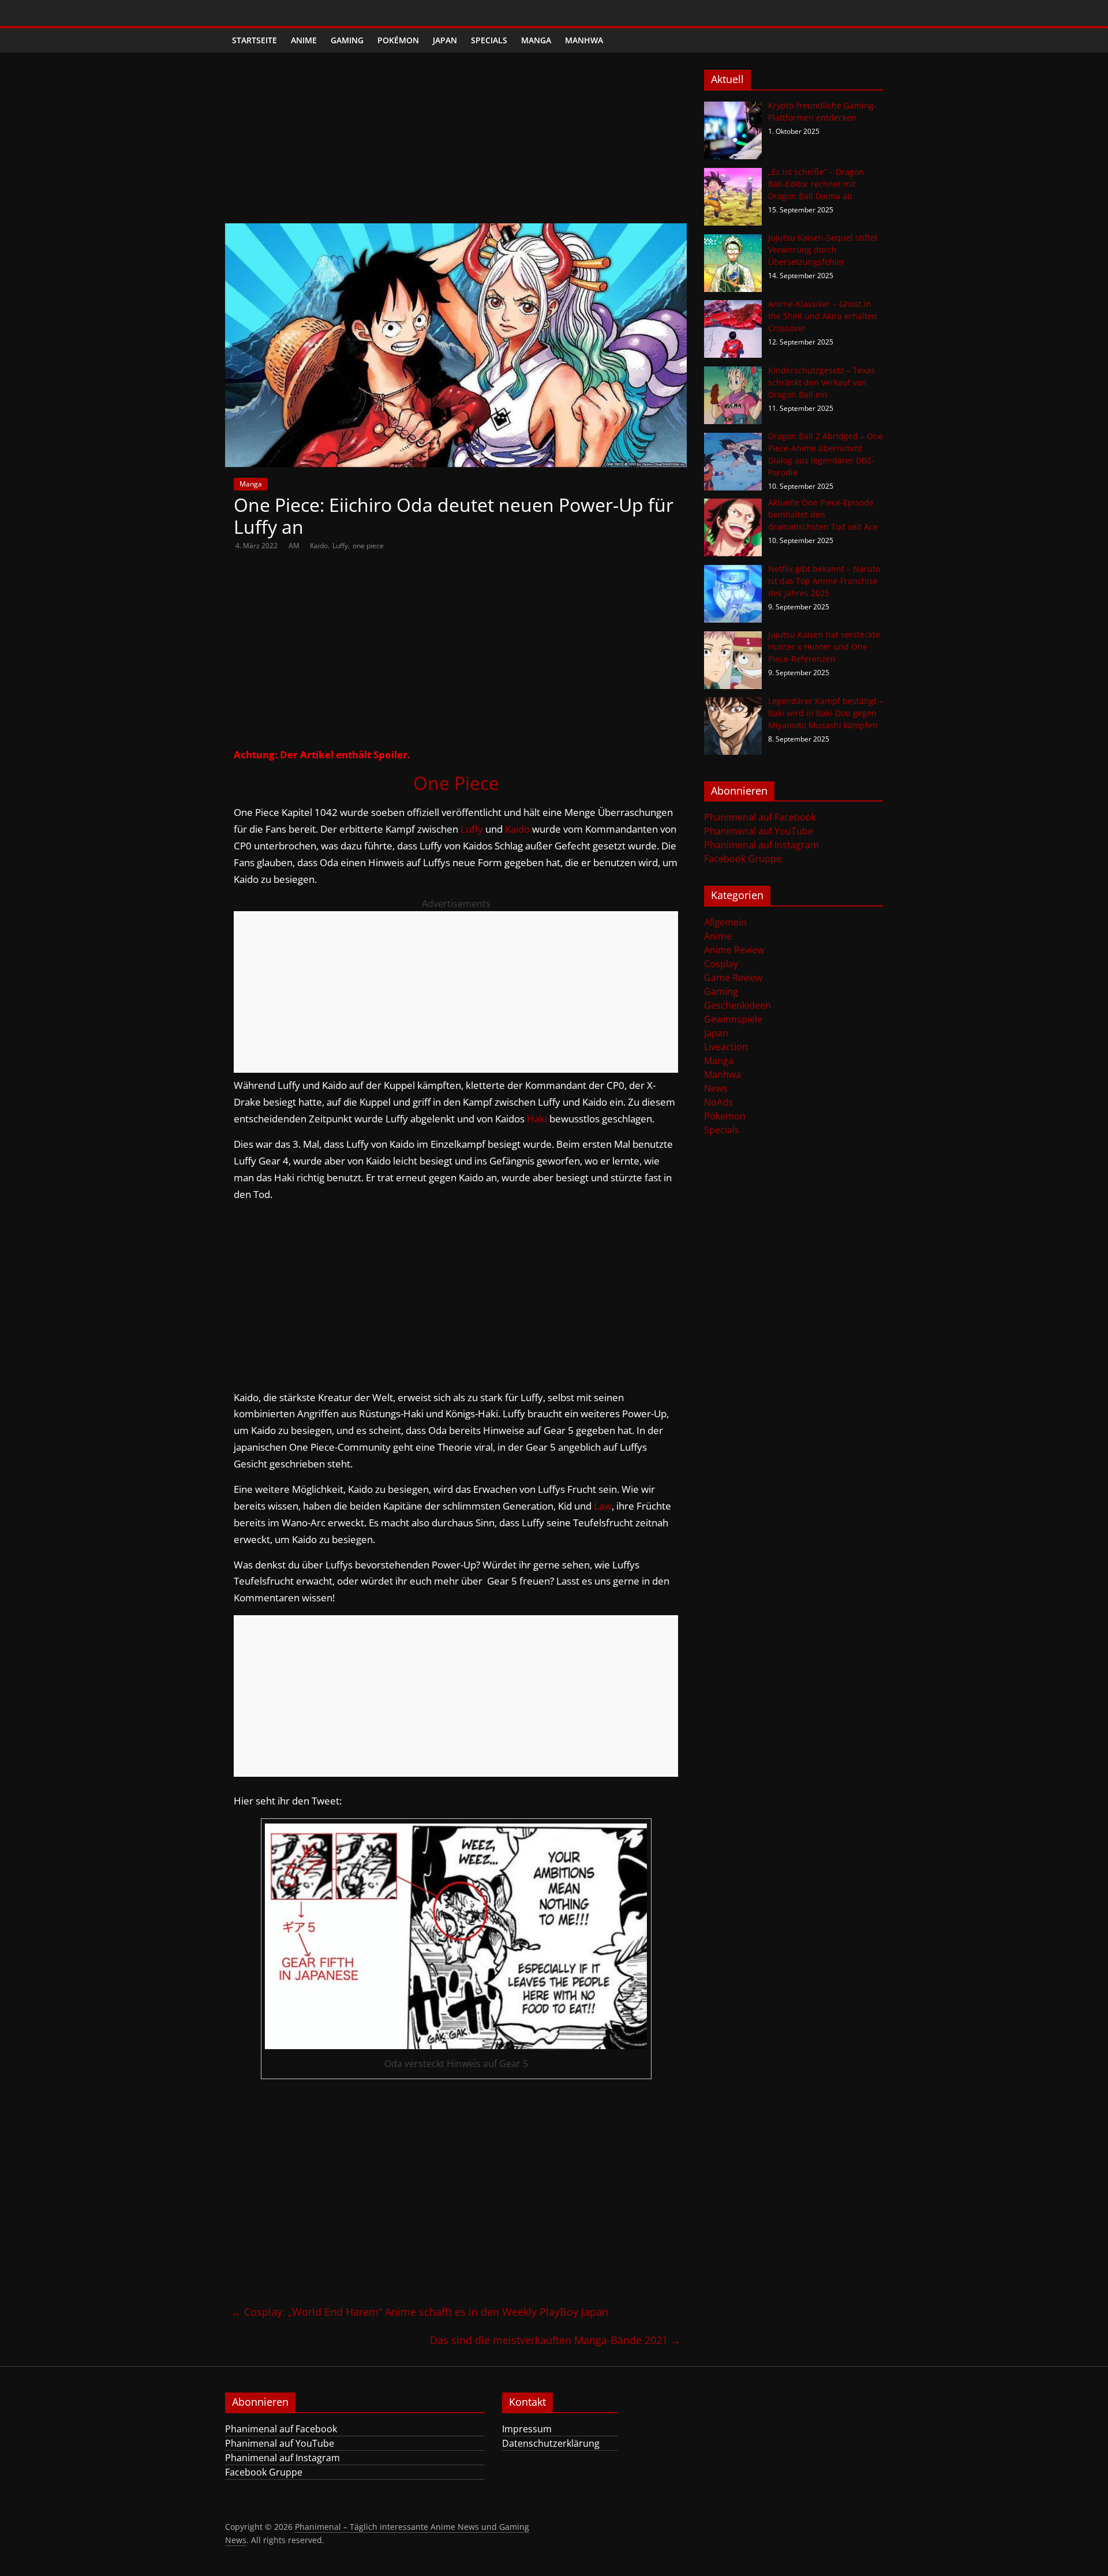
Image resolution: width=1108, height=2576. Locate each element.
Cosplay (721, 964)
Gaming (347, 40)
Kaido (319, 546)
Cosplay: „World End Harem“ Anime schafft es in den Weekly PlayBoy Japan (420, 2312)
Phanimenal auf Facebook (760, 817)
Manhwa (584, 40)
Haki (537, 1119)
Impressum (527, 2429)
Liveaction (726, 1047)
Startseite (254, 40)
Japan (445, 40)
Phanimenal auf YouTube (759, 831)
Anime (304, 40)
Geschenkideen (738, 1005)
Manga (536, 40)
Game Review (733, 978)
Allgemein (725, 922)
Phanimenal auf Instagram (761, 845)
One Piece (456, 783)
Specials (489, 40)
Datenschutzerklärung (551, 2443)
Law (603, 1506)
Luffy (340, 546)
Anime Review (734, 950)
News (716, 1088)
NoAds (718, 1102)
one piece (368, 546)
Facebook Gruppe (743, 859)
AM (295, 546)
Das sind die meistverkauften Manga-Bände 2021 (555, 2340)
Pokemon (725, 1116)
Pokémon (398, 40)
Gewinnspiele (733, 1019)
